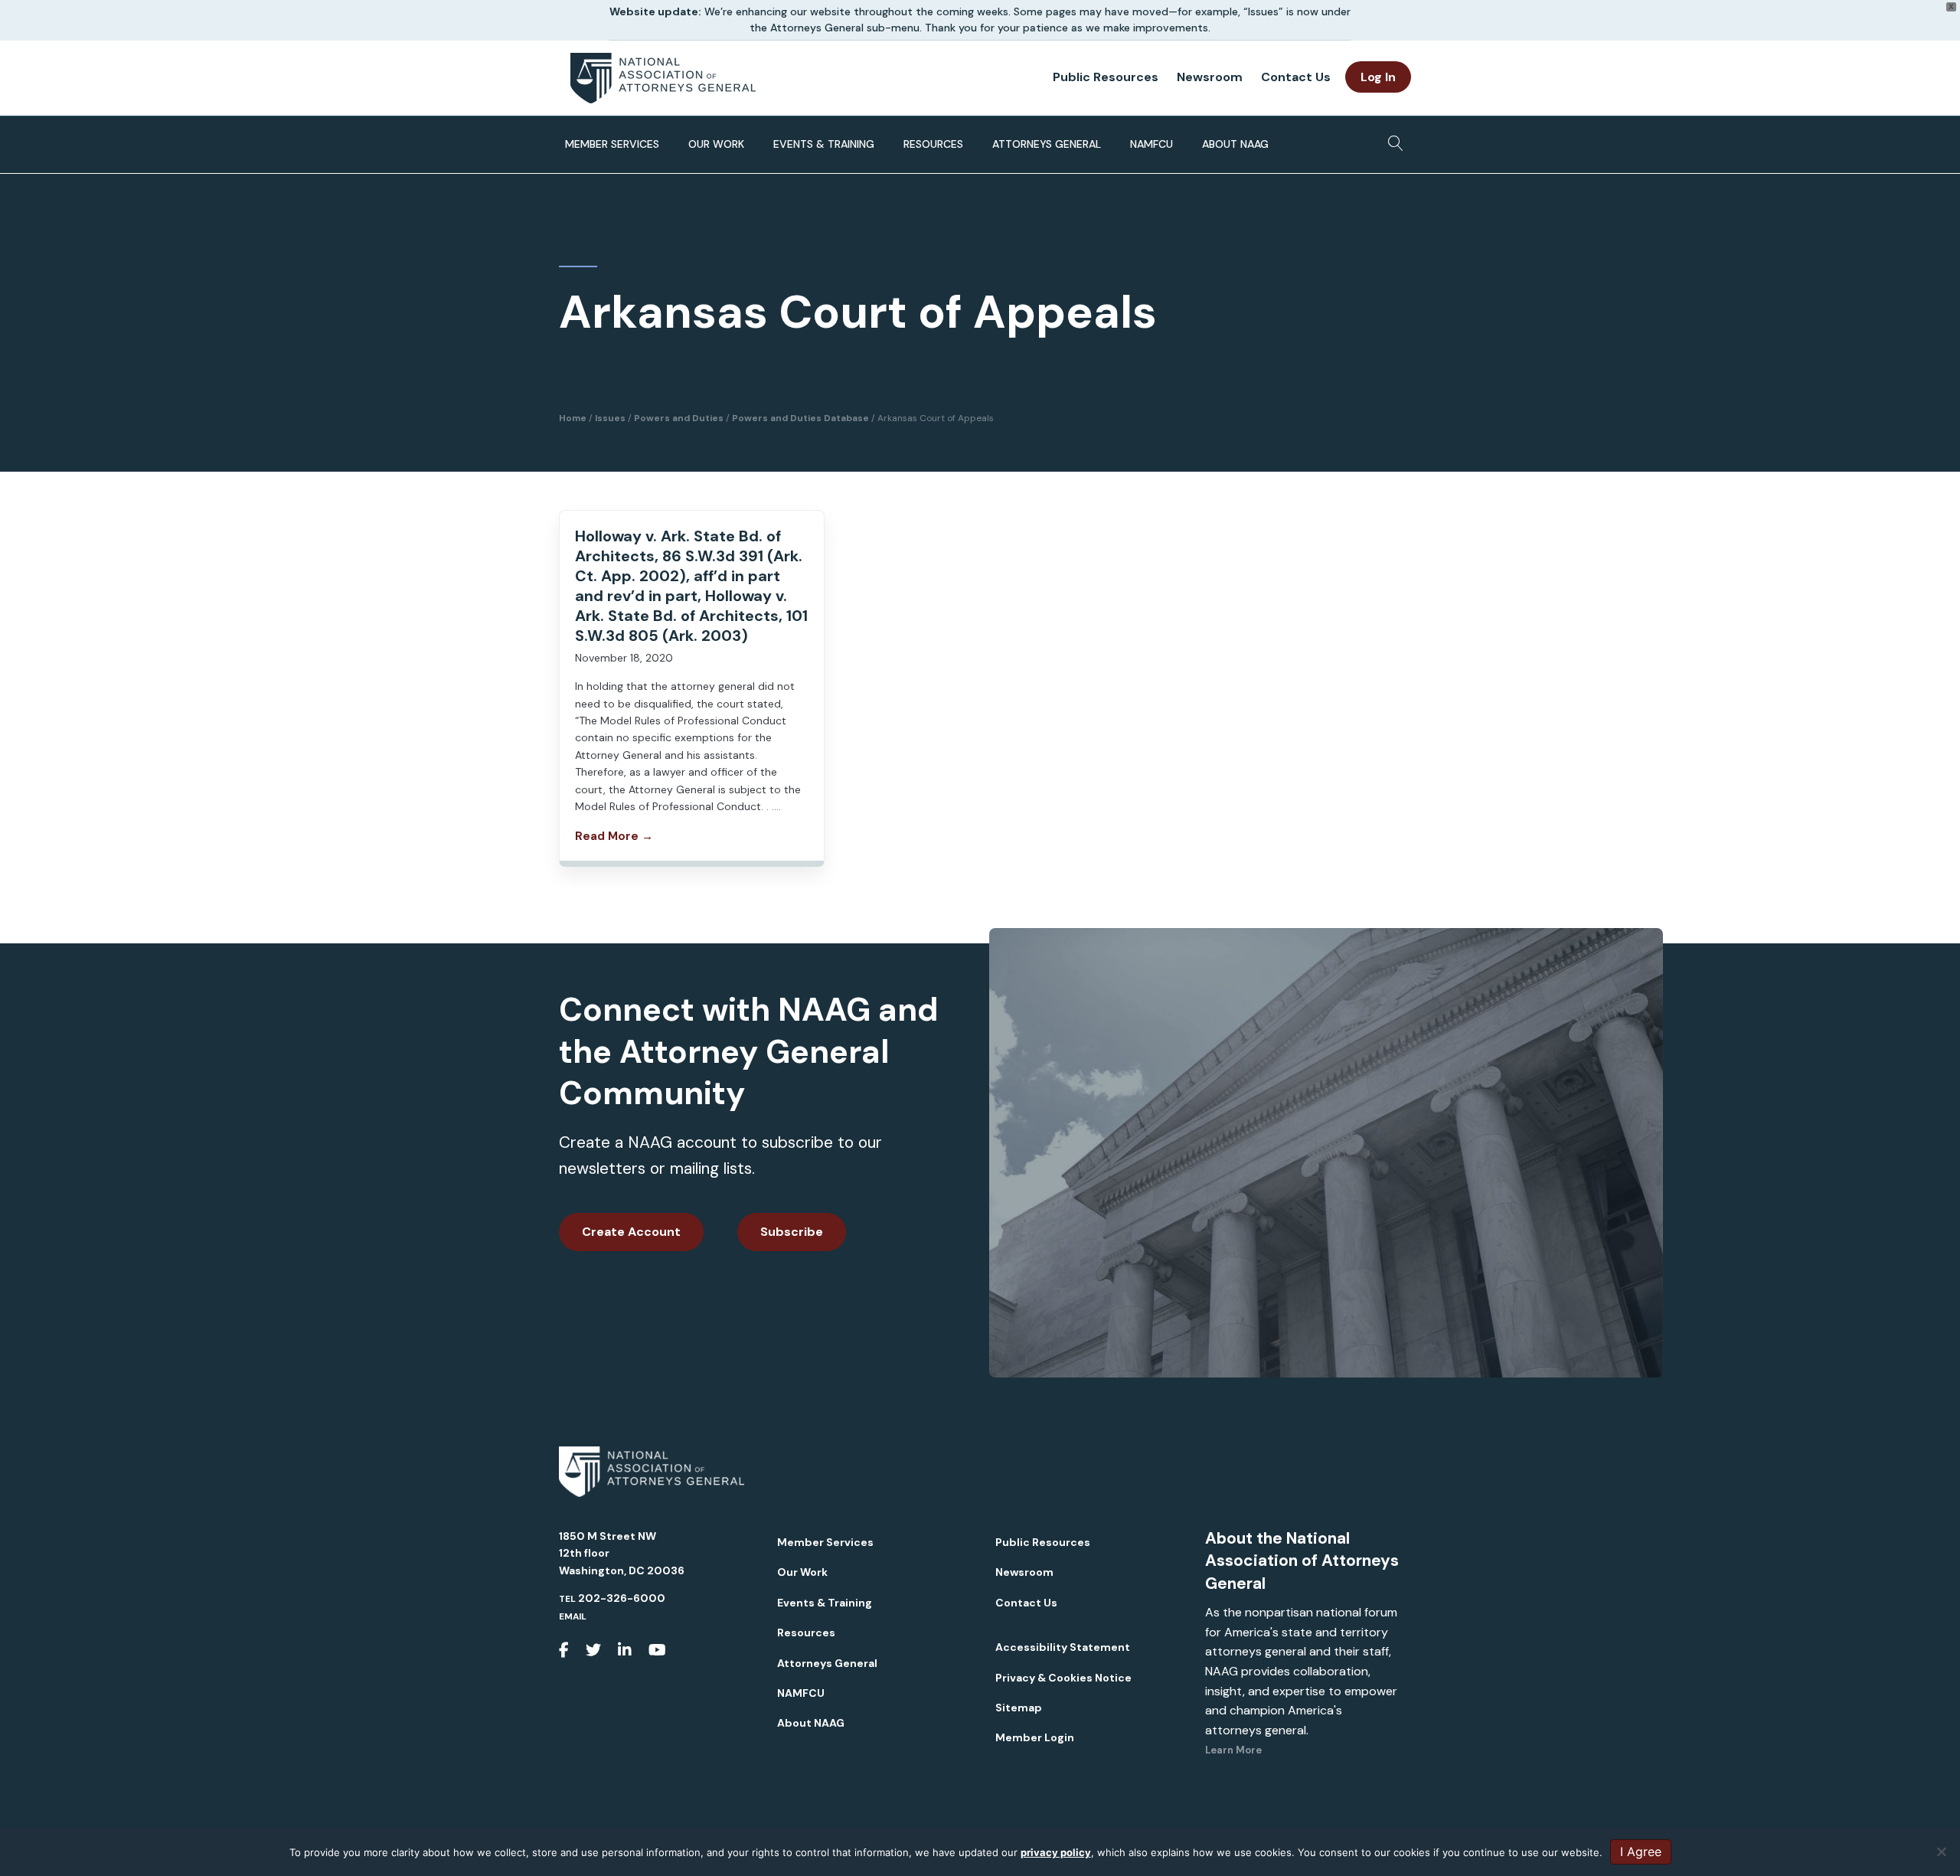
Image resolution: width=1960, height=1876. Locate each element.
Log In (1378, 77)
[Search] (1392, 139)
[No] (1941, 1851)
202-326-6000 (622, 1598)
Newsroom (1210, 77)
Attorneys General (1047, 144)
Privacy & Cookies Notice (1063, 1678)
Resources (933, 144)
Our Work (716, 144)
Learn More (1233, 1750)
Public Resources (1106, 77)
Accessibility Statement (1063, 1647)
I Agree (1641, 1851)
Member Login (1035, 1737)
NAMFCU (1151, 144)
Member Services (612, 144)
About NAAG (1235, 144)
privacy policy (1056, 1852)
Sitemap (1019, 1708)
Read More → (614, 836)
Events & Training (824, 144)
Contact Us (1296, 77)
